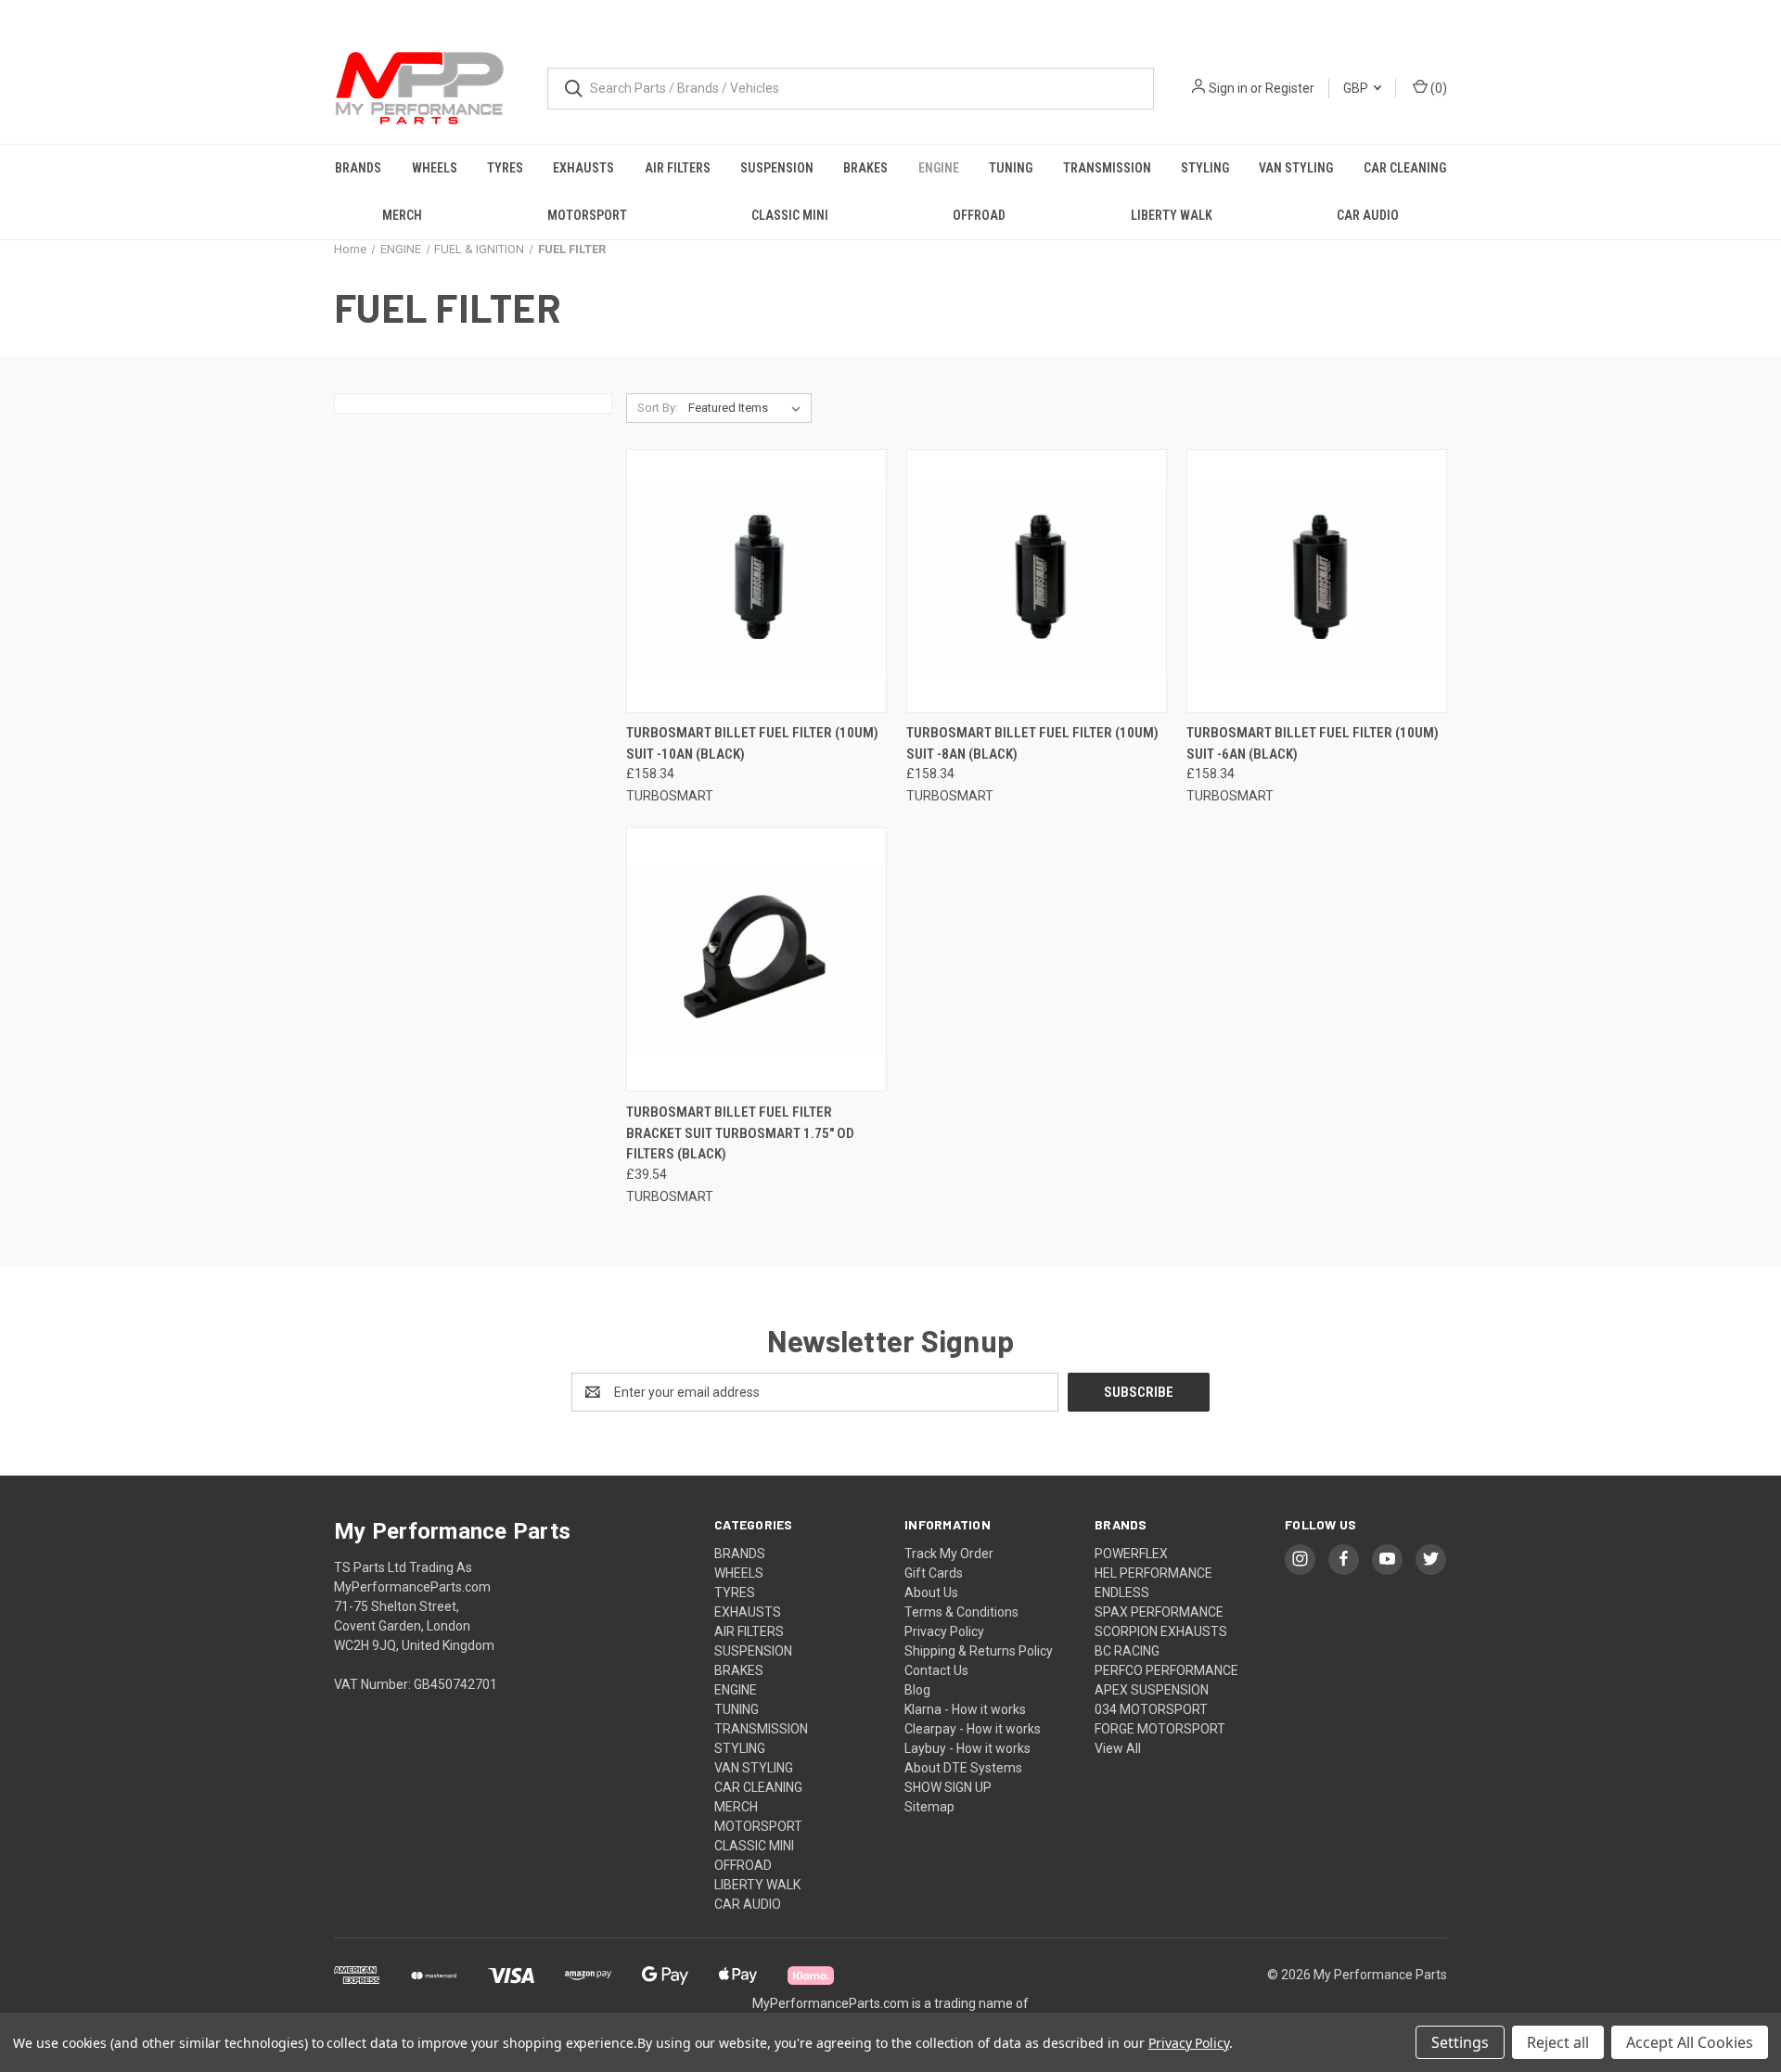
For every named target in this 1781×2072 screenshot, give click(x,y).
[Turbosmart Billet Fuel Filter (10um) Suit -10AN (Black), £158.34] (756, 581)
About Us (931, 1592)
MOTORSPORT (587, 215)
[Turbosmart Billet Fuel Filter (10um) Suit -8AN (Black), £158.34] (1037, 581)
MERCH (402, 215)
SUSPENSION (777, 168)
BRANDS (358, 168)
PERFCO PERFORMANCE (1166, 1670)
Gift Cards (934, 1573)
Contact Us (936, 1670)
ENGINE (939, 168)
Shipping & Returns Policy (979, 1651)
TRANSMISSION (1107, 168)
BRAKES (865, 168)
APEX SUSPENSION (1152, 1690)
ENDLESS (1122, 1592)
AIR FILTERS (678, 168)
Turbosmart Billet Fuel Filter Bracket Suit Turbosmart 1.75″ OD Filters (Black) (740, 1133)
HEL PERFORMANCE (1153, 1573)
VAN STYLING (1296, 168)
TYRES (505, 168)
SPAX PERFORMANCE (1159, 1612)
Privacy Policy (944, 1631)
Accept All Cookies (1690, 2042)
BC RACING (1127, 1651)
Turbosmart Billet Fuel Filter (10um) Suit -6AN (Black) (1313, 743)
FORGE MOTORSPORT (1160, 1729)
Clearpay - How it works (973, 1729)
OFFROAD (979, 215)
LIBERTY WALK (1172, 215)
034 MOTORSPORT (1151, 1709)
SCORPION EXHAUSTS (1161, 1631)
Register (1290, 88)
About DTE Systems (963, 1768)
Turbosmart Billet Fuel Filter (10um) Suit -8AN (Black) (1032, 743)
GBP (1357, 88)
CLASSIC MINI (790, 215)
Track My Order (949, 1554)
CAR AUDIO (1368, 215)
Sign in (1228, 88)
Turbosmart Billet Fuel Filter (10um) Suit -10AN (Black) (752, 743)
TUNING (1011, 168)
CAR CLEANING (1405, 168)
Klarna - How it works (965, 1709)
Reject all (1558, 2042)
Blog (917, 1690)
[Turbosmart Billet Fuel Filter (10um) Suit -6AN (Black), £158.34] (1317, 581)
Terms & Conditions (961, 1612)
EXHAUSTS (583, 168)
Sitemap (929, 1807)
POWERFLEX (1131, 1554)
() (1437, 88)
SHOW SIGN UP (948, 1787)
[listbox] (748, 408)
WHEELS (435, 168)
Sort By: (658, 408)
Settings (1460, 2042)
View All (1118, 1748)
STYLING (1205, 168)
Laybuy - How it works (967, 1748)
